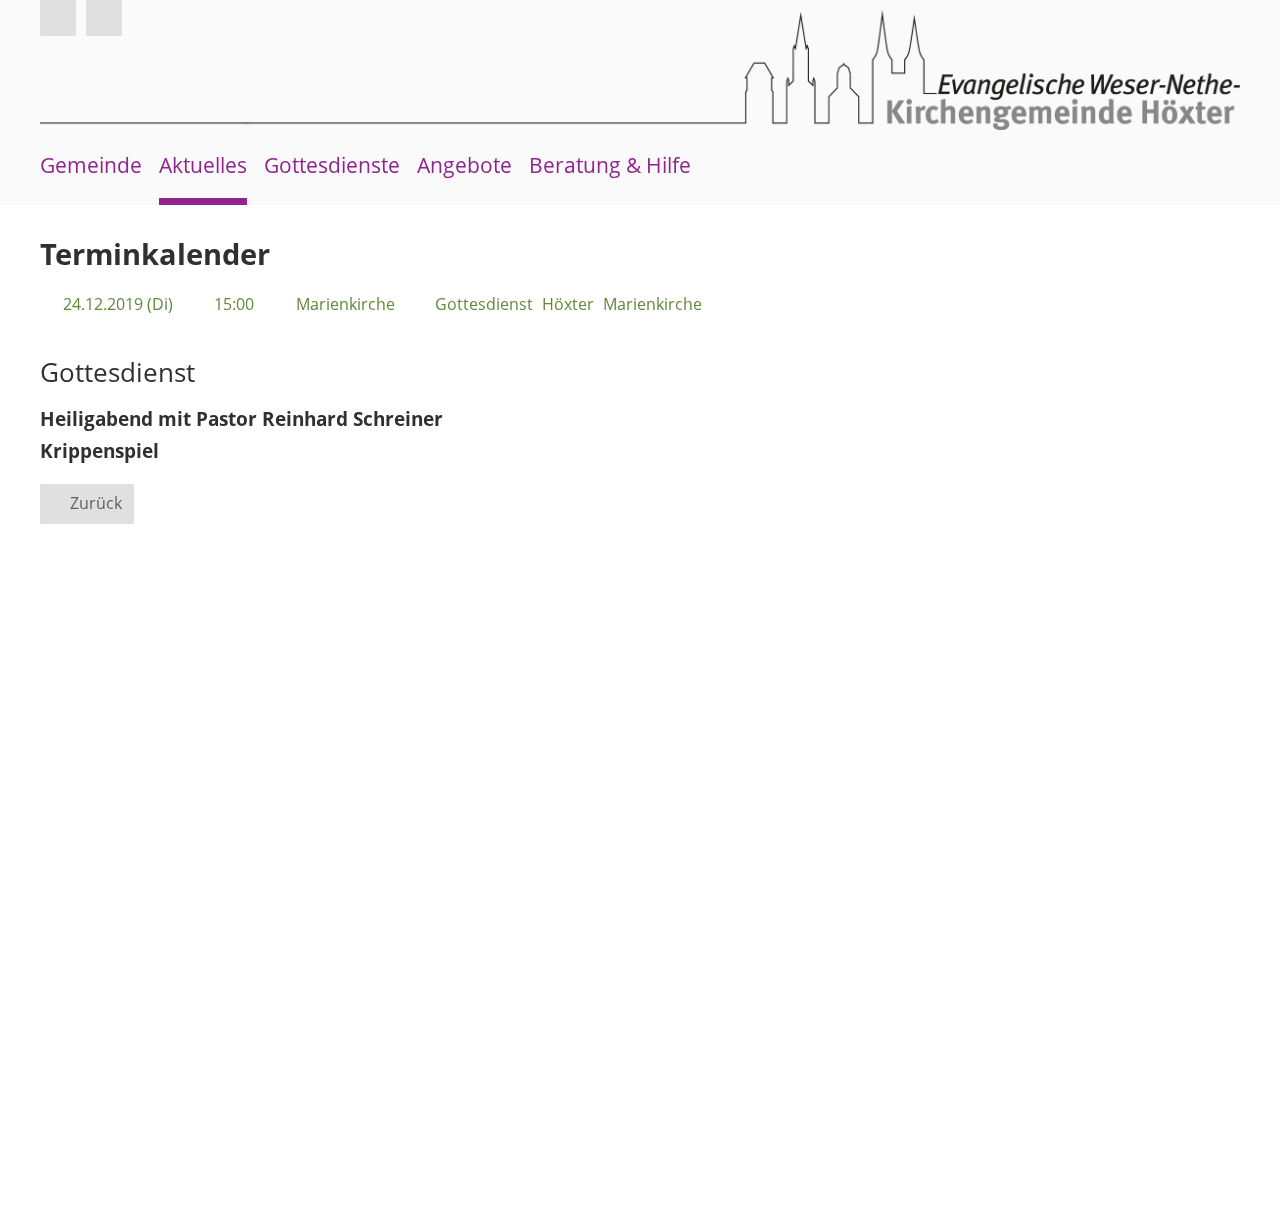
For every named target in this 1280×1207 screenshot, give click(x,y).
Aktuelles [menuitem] (203, 165)
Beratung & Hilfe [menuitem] (610, 165)
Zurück (96, 503)
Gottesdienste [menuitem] (332, 165)
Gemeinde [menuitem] (91, 165)
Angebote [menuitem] (464, 165)
